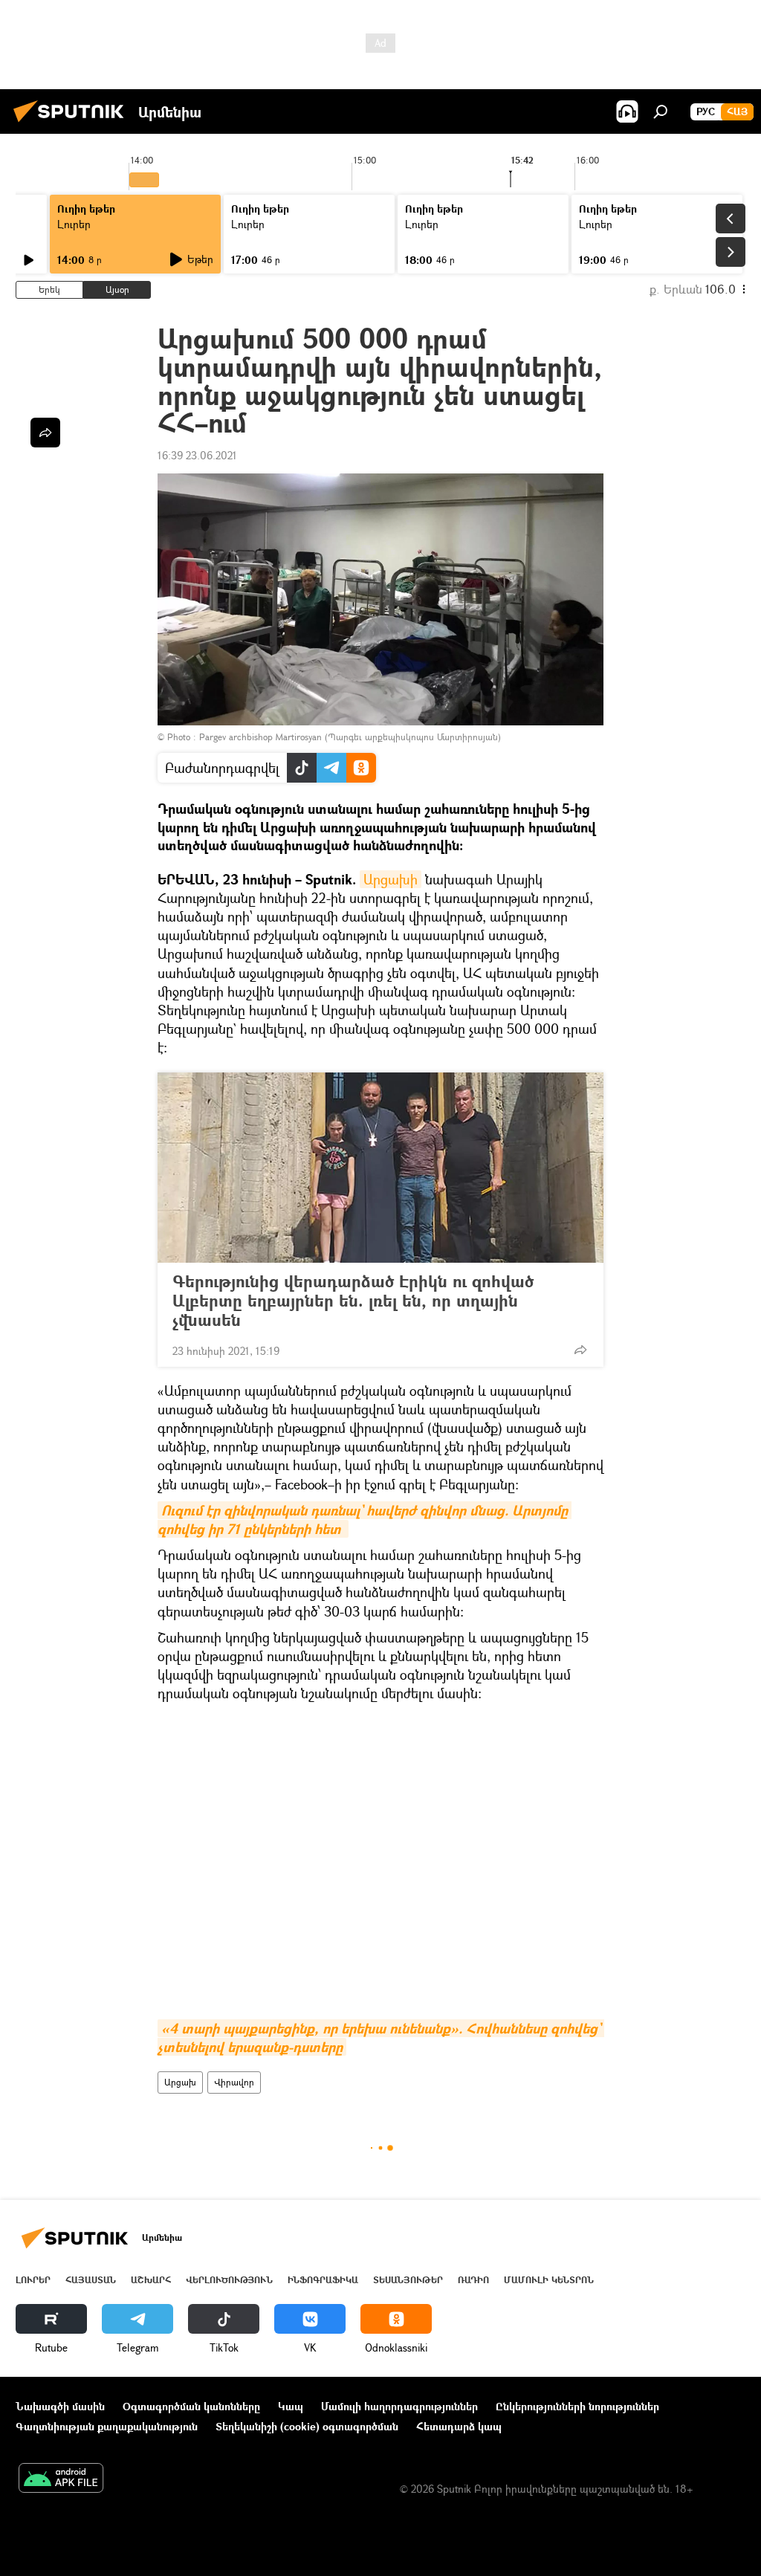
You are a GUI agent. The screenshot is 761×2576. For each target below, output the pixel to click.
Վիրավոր (234, 2082)
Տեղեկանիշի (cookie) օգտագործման (307, 2426)
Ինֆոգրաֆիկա (323, 2280)
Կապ (291, 2406)
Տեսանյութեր (408, 2280)
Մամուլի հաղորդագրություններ (399, 2406)
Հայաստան (91, 2280)
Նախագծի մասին (60, 2406)
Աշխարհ (151, 2280)
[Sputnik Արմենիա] (73, 124)
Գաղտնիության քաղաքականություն (107, 2426)
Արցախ (180, 2082)
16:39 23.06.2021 (197, 455)
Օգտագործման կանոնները (191, 2406)
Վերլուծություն (229, 2280)
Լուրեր (74, 224)
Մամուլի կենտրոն (549, 2280)
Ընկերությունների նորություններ (577, 2406)
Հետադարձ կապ (459, 2426)
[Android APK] (61, 2479)
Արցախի (391, 879)
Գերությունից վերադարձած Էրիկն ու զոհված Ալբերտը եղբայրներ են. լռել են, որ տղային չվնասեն (353, 1301)
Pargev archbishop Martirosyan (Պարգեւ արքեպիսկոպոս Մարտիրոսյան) (350, 737)
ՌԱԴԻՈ (473, 2280)
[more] (580, 1350)
